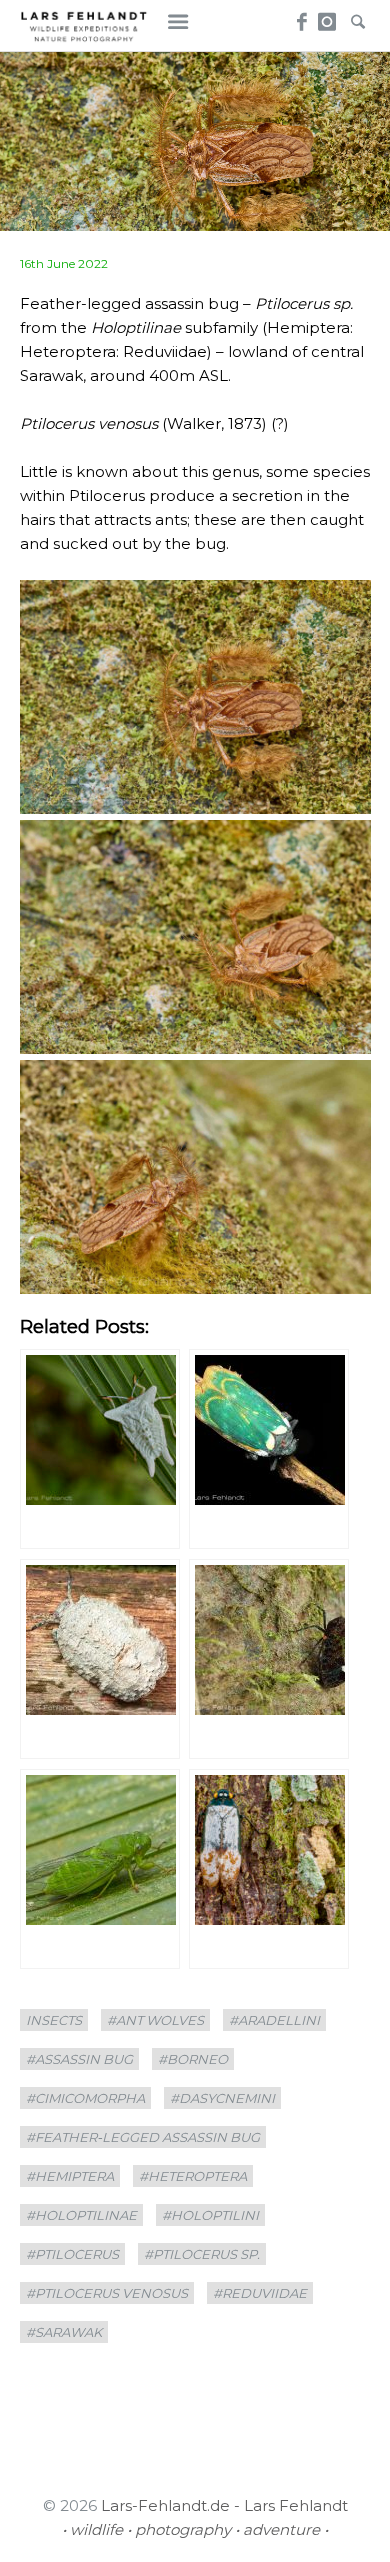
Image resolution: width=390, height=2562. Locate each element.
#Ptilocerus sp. (202, 2254)
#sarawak (64, 2332)
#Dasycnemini (222, 2098)
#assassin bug (79, 2059)
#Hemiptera (70, 2176)
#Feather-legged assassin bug (143, 2137)
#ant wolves (155, 2020)
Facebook (298, 16)
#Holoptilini (210, 2215)
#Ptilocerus (72, 2254)
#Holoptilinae (81, 2215)
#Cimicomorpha (85, 2098)
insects (54, 2020)
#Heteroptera (193, 2176)
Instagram (327, 16)
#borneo (193, 2059)
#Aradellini (274, 2020)
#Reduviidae (260, 2293)
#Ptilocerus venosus (107, 2293)
